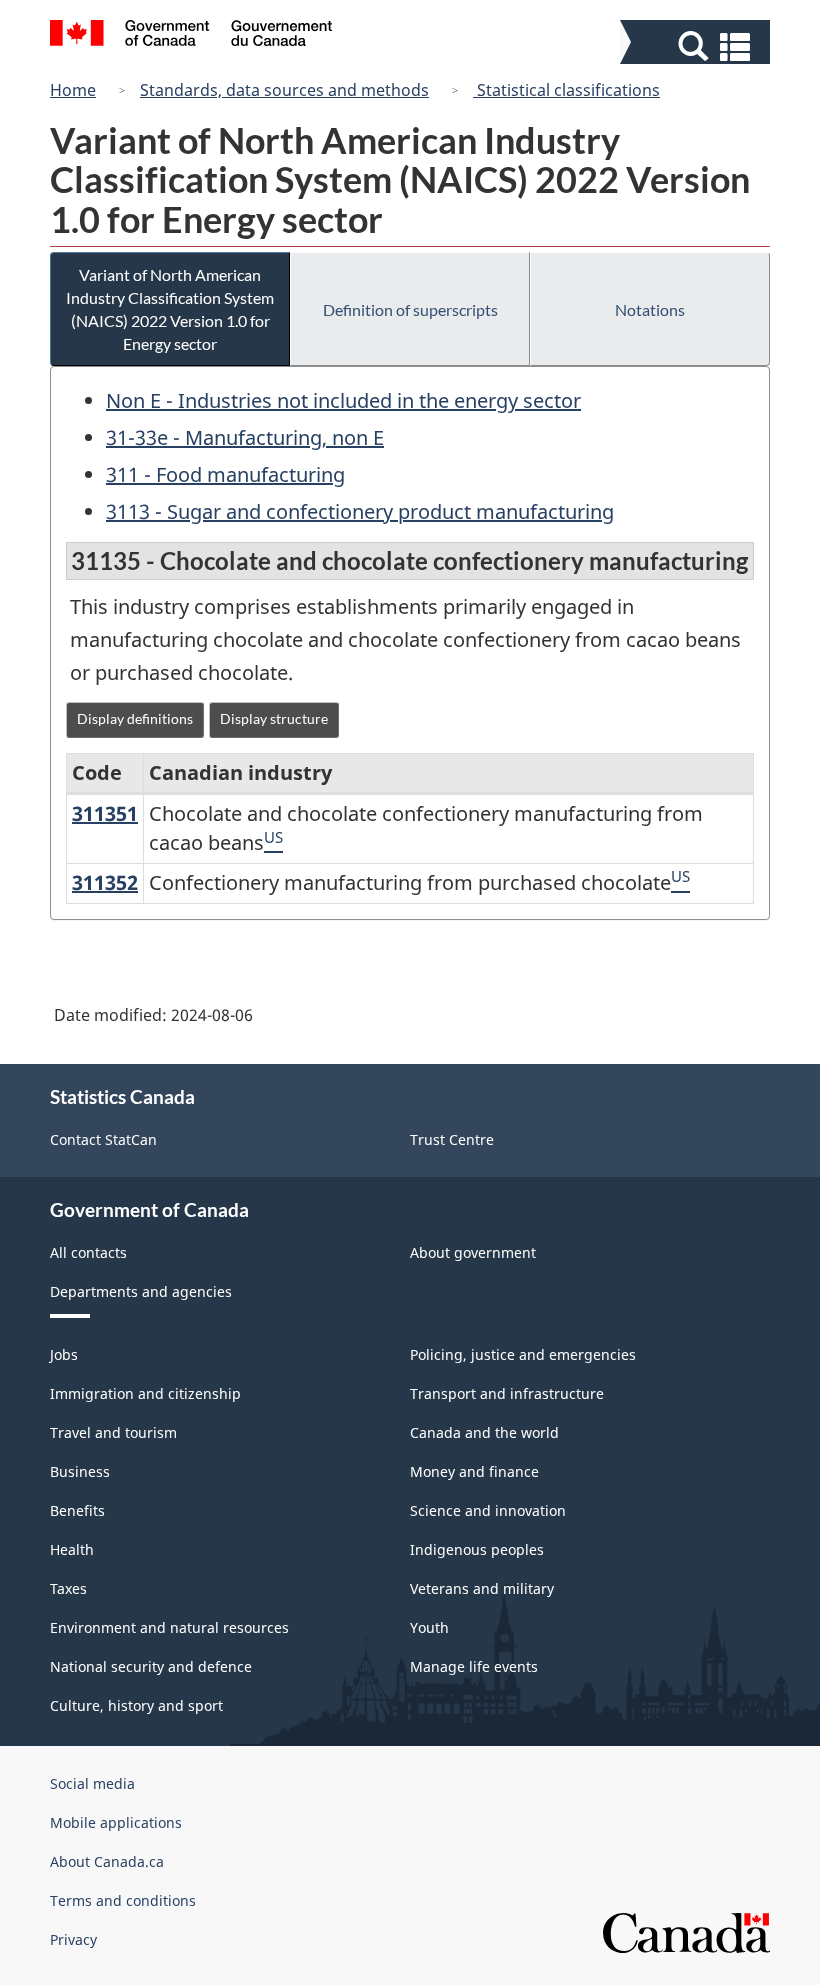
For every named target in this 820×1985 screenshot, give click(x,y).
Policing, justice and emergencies (523, 1354)
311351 (105, 813)
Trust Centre (452, 1139)
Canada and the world (484, 1432)
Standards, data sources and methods (284, 90)
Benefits (77, 1510)
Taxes (68, 1588)
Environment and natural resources (169, 1627)
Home (73, 90)
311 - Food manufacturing (225, 474)
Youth (429, 1627)
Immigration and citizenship (145, 1393)
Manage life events (474, 1666)
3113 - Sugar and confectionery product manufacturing (360, 511)
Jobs (64, 1354)
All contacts (88, 1252)
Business (80, 1471)
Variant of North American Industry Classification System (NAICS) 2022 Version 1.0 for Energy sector (170, 309)
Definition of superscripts (410, 309)
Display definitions (135, 718)
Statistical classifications (566, 90)
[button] (697, 46)
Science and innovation (488, 1510)
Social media (92, 1783)
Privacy (73, 1939)
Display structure (274, 718)
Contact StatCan (103, 1139)
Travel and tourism (113, 1432)
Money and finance (474, 1471)
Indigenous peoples (477, 1549)
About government (473, 1252)
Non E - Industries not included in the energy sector (343, 400)
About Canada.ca (107, 1861)
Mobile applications (116, 1822)
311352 (105, 882)
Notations (650, 309)
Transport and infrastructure (507, 1393)
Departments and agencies (141, 1291)
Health (72, 1549)
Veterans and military (482, 1588)
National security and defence (151, 1666)
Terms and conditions (123, 1900)
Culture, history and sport (136, 1705)
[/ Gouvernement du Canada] (191, 36)
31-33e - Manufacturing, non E (245, 437)
